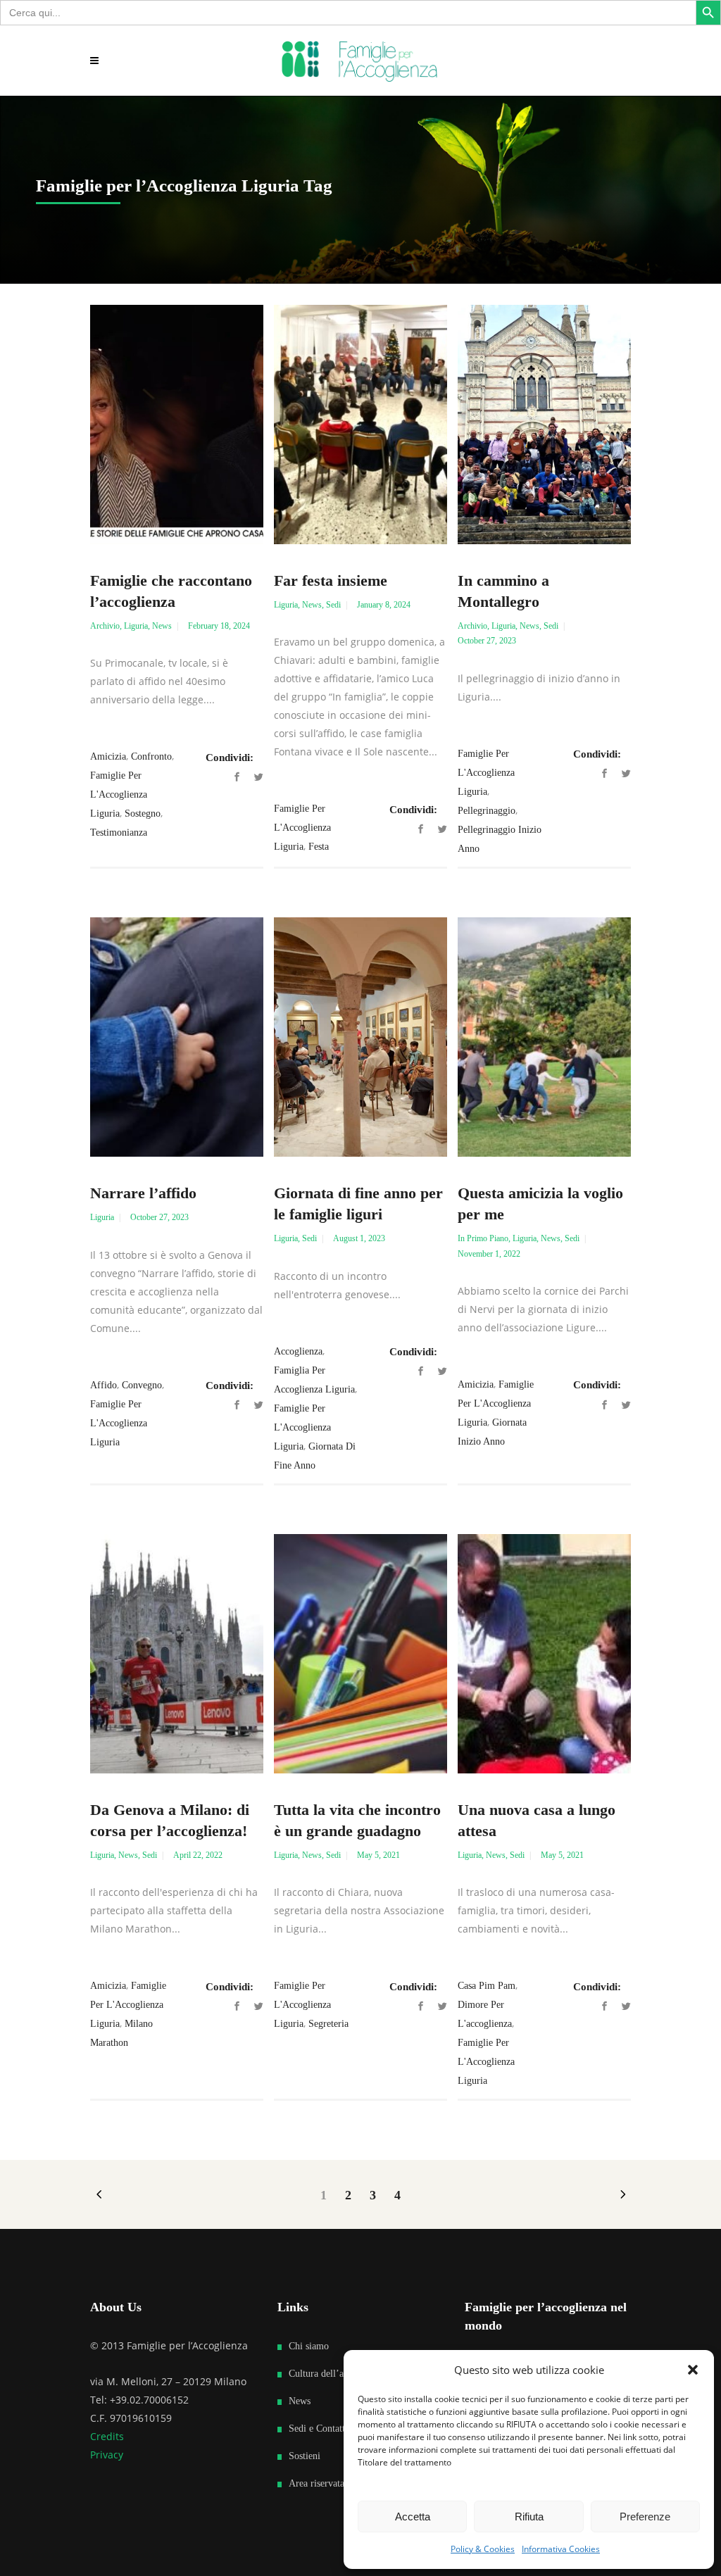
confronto (151, 756)
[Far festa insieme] (360, 425)
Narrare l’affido (143, 1193)
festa (319, 847)
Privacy (107, 2455)
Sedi (333, 605)
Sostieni (305, 2456)
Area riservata (316, 2483)
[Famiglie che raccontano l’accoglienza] (177, 425)
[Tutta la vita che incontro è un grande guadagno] (360, 1654)
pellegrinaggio (487, 811)
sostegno (143, 813)
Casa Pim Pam (487, 1986)
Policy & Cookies (483, 2549)
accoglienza (298, 1351)
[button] (693, 2370)
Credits (107, 2436)
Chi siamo (309, 2346)
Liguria (136, 626)
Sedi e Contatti (318, 2429)
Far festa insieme (331, 580)
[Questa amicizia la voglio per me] (544, 1037)
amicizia (108, 756)
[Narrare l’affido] (177, 1037)
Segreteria (328, 2024)
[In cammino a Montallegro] (544, 425)
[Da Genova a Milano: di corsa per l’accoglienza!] (177, 1654)
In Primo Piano (483, 1238)
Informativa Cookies (561, 2549)
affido (104, 1385)
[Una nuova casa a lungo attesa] (544, 1654)
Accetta (413, 2517)
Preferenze (645, 2517)
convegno (142, 1385)
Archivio (105, 626)
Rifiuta (529, 2517)
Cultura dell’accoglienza (337, 2374)
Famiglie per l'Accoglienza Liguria (119, 794)
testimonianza (119, 833)
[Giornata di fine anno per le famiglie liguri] (360, 1037)
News (162, 626)
